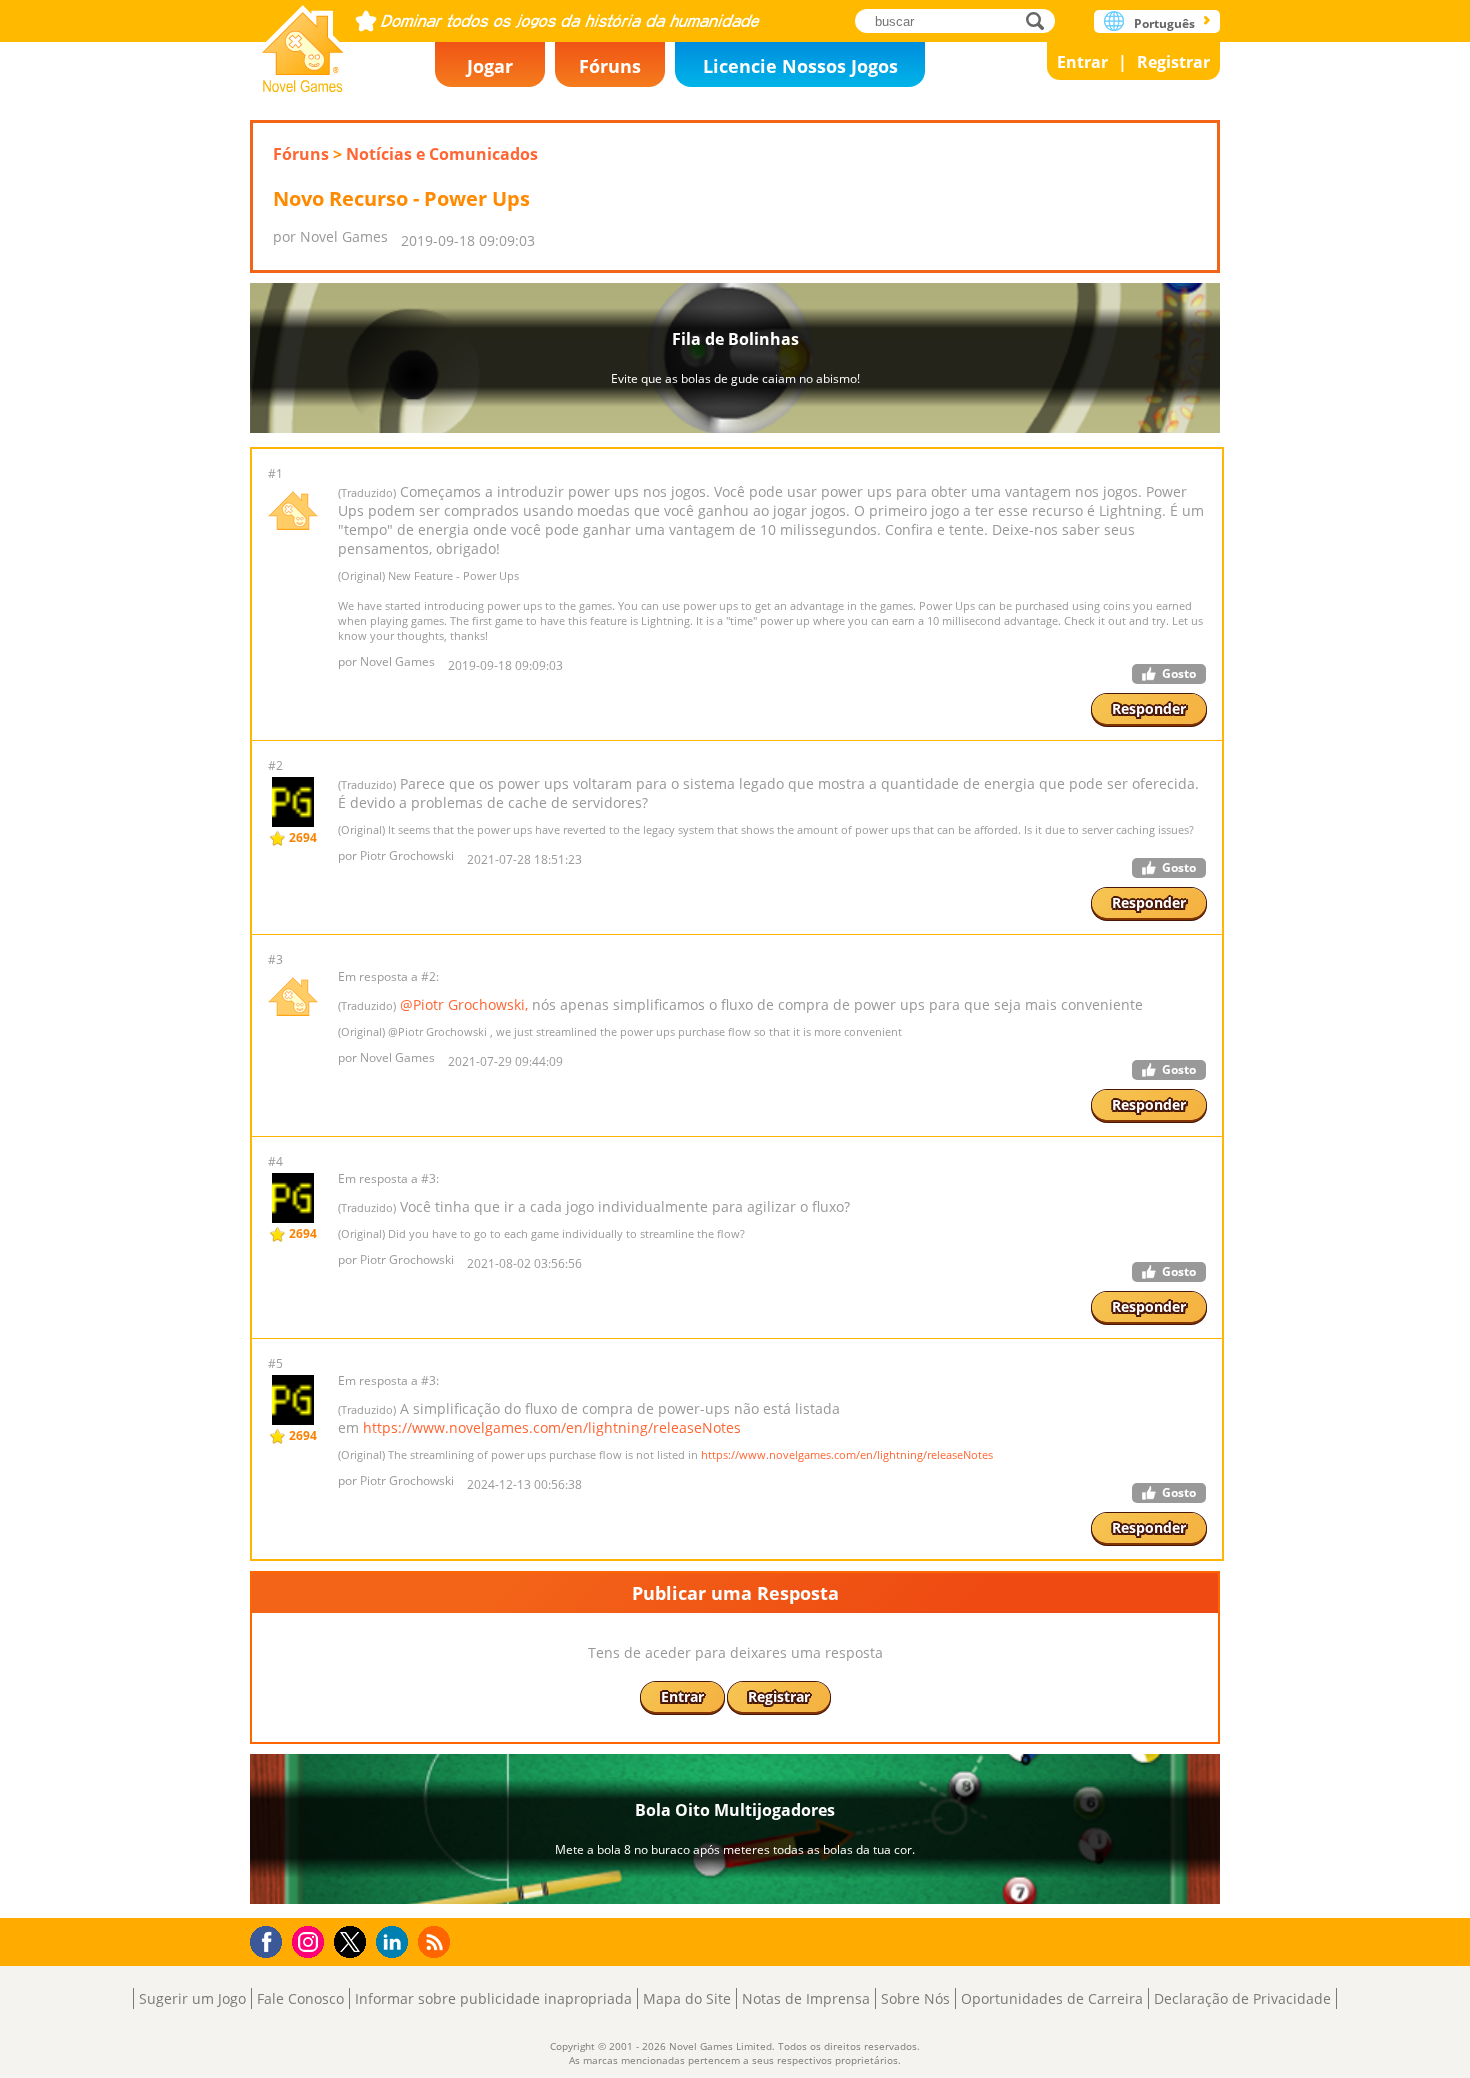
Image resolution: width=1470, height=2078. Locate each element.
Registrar (1173, 62)
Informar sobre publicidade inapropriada (493, 1998)
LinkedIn (395, 1942)
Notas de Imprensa (806, 1998)
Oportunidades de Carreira (1052, 1998)
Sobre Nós (915, 1998)
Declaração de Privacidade (1242, 1998)
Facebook (271, 1939)
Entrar (1082, 62)
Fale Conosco (300, 1998)
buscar (1040, 20)
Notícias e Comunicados (442, 154)
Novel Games (303, 42)
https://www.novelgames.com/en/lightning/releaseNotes (552, 1427)
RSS (436, 1941)
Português (1164, 23)
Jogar (490, 66)
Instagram (311, 1940)
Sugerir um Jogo (192, 1998)
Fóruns (610, 66)
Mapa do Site (687, 1998)
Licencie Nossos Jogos (800, 66)
